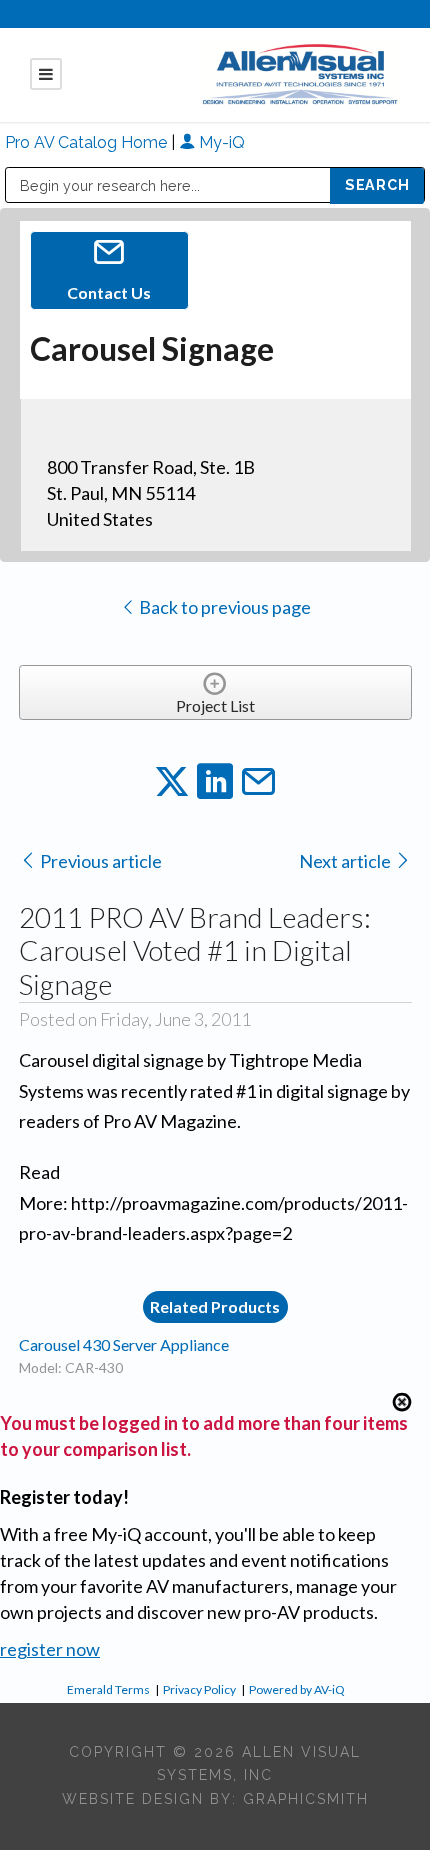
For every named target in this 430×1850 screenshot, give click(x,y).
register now (50, 1649)
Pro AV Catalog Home (88, 142)
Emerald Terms (108, 1689)
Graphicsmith (306, 1799)
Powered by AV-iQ (297, 1689)
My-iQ (220, 142)
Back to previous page (223, 607)
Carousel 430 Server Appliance (124, 1344)
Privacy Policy (199, 1689)
